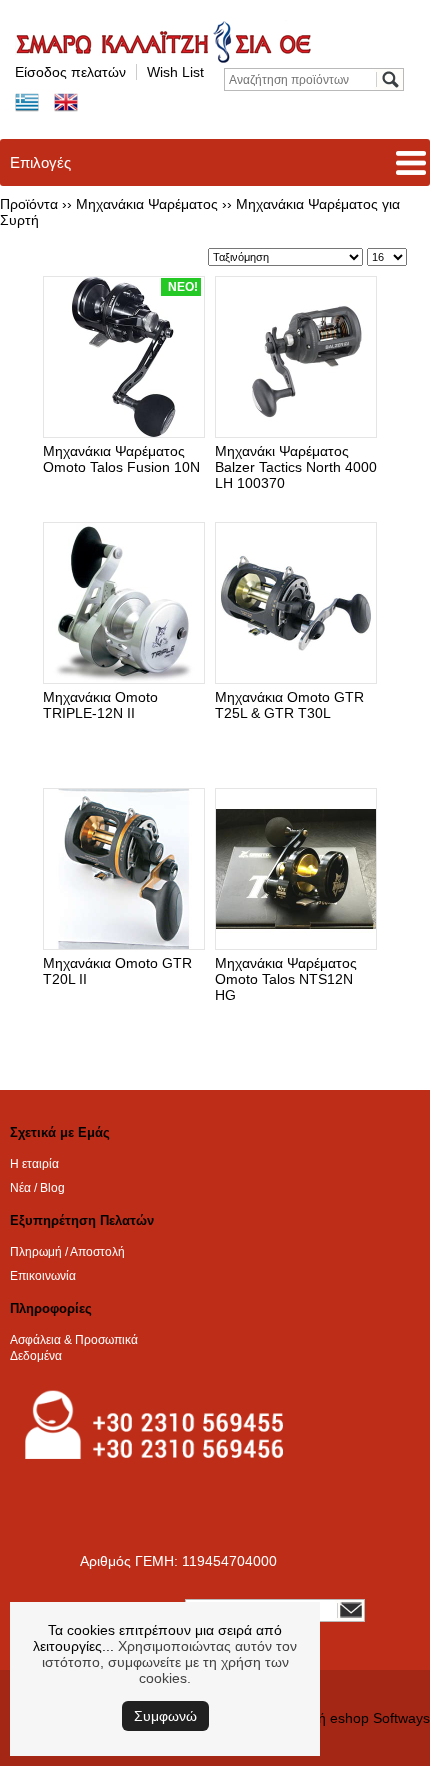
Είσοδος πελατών (70, 72)
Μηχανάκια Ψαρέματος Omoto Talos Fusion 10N (121, 459)
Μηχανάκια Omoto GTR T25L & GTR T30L (289, 705)
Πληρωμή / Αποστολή (67, 1252)
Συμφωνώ (165, 1716)
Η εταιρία (34, 1164)
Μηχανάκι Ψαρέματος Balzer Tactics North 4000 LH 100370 (296, 467)
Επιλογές (40, 162)
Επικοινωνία (43, 1276)
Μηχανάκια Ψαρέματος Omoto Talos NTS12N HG (286, 979)
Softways (401, 1718)
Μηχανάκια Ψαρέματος (147, 204)
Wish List (175, 72)
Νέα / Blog (37, 1188)
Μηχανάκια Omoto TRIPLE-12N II (100, 705)
